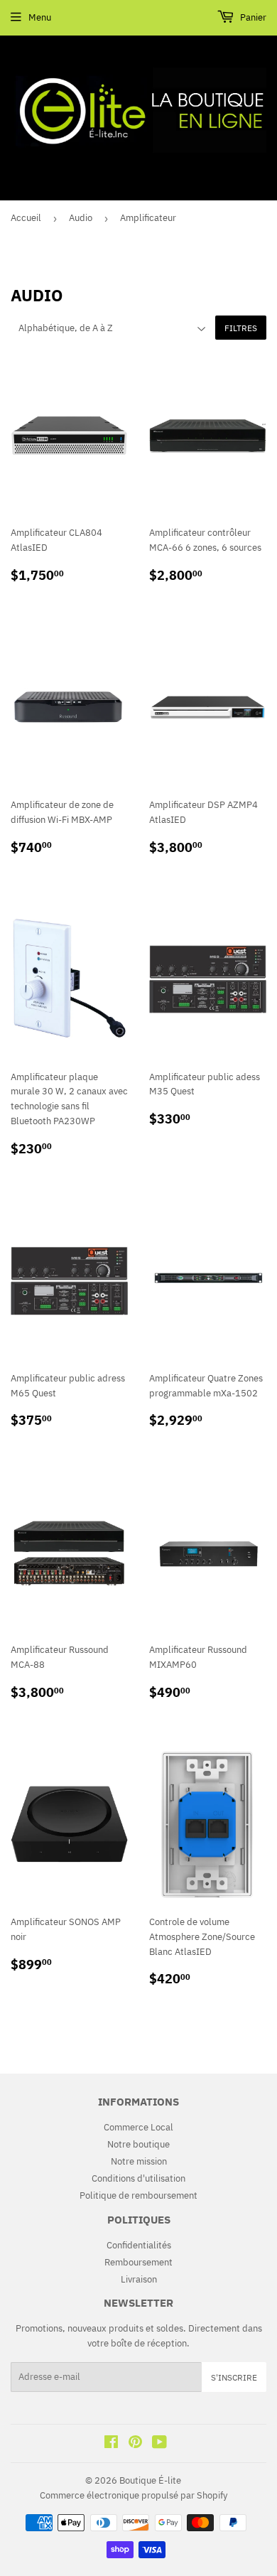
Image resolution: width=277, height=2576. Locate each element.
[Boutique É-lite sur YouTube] (159, 2444)
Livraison (139, 2279)
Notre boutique (138, 2144)
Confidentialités (139, 2245)
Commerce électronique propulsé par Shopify (134, 2495)
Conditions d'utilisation (138, 2178)
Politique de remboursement (138, 2195)
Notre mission (139, 2161)
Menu (40, 17)
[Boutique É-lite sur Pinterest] (135, 2444)
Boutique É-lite (150, 2480)
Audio (81, 218)
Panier (252, 17)
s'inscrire (234, 2377)
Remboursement (138, 2262)
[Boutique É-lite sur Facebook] (111, 2444)
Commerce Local (138, 2127)
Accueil (26, 218)
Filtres (241, 328)
